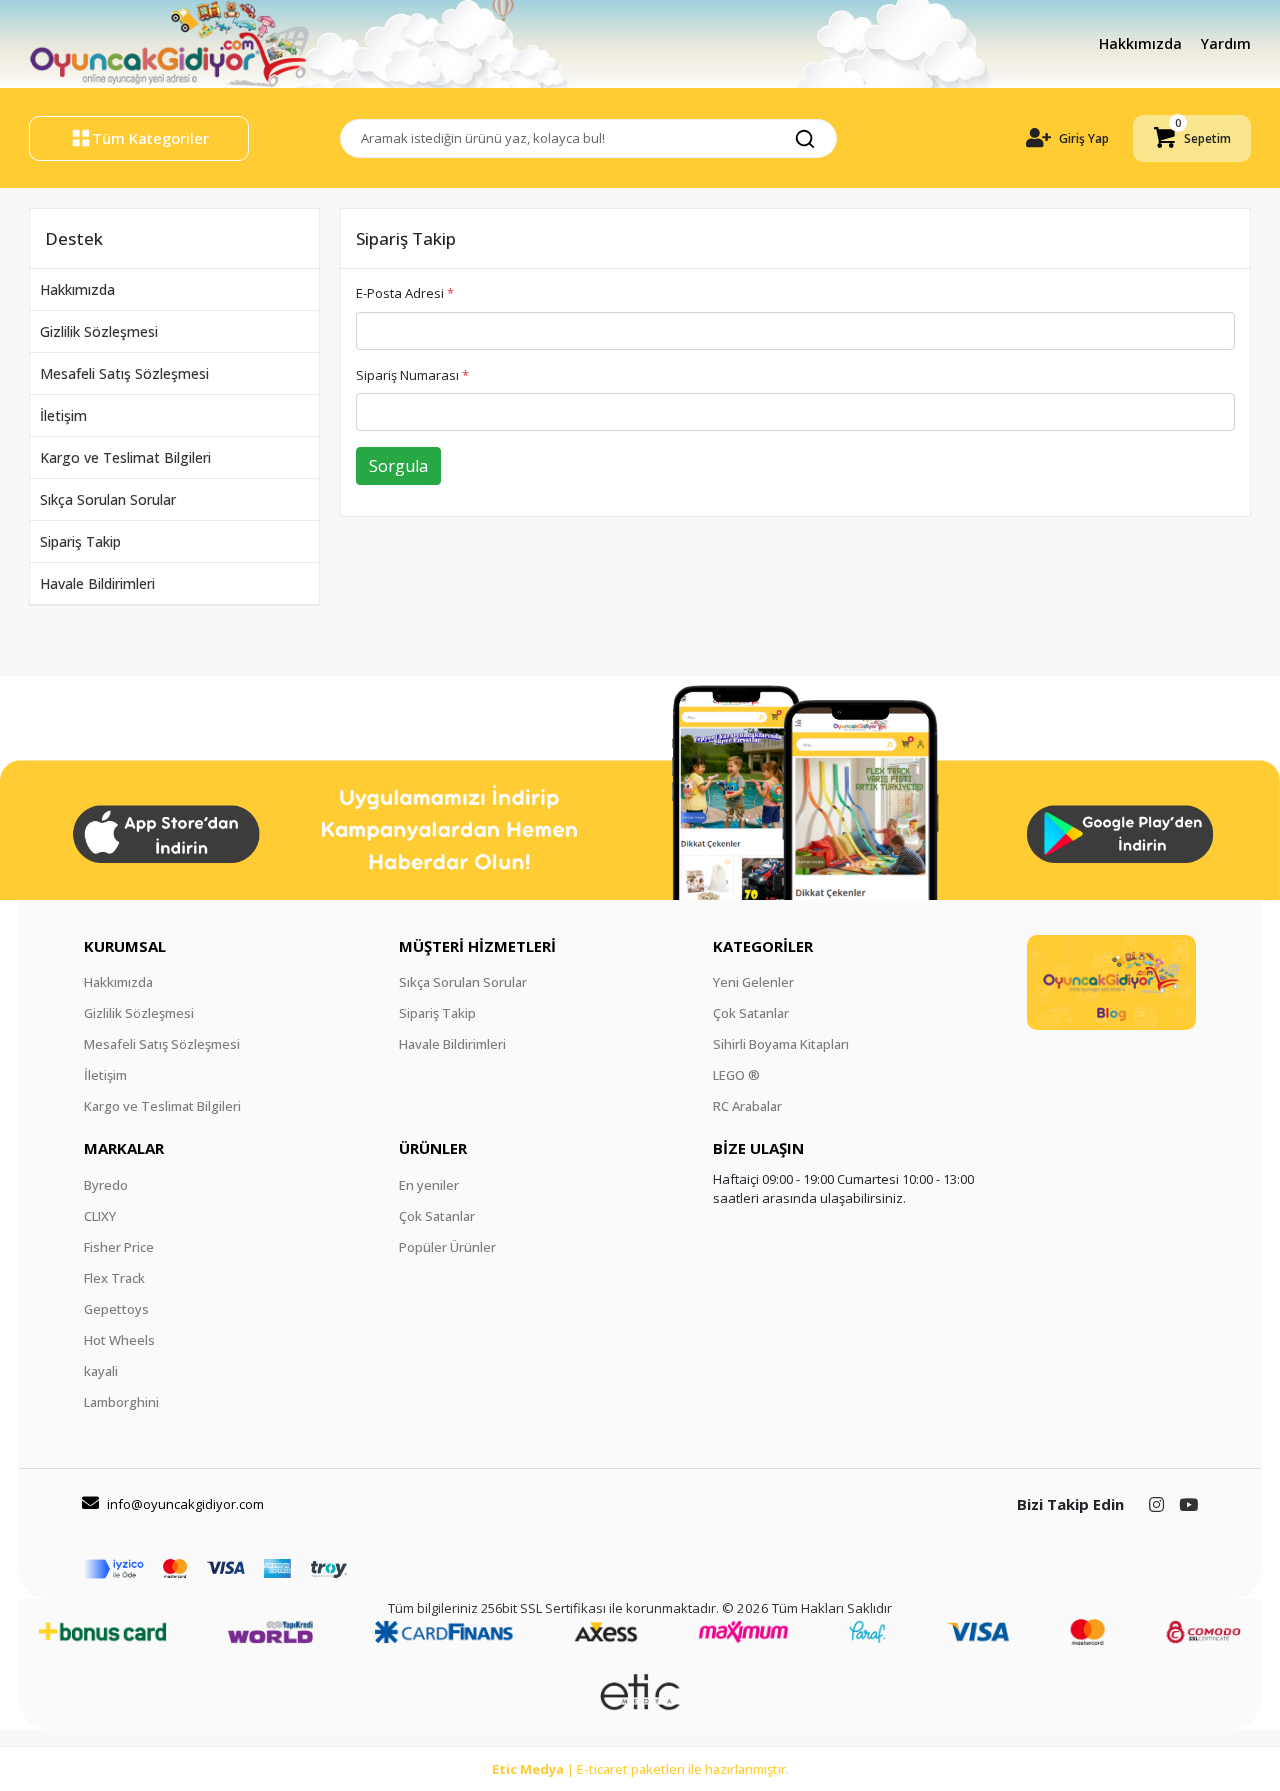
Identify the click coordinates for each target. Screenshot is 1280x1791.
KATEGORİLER (763, 946)
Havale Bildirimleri (97, 583)
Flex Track (114, 1278)
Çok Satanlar (751, 1013)
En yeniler (429, 1185)
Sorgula (398, 466)
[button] (1192, 138)
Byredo (106, 1185)
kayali (101, 1371)
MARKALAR (124, 1148)
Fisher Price (119, 1247)
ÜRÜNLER (433, 1148)
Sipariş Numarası (412, 375)
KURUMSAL (125, 946)
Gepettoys (116, 1309)
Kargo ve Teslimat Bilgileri (125, 457)
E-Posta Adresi (405, 293)
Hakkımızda (1142, 43)
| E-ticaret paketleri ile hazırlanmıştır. (640, 1769)
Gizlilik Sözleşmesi (99, 331)
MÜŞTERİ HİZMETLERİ (477, 946)
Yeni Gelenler (753, 982)
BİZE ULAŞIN (758, 1148)
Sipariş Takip (80, 541)
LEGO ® (736, 1075)
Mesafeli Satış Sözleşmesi (124, 373)
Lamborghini (121, 1402)
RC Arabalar (747, 1106)
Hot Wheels (119, 1340)
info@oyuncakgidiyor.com (185, 1504)
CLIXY (100, 1216)
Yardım (1226, 43)
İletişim (63, 415)
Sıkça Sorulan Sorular (108, 499)
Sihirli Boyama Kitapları (781, 1044)
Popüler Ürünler (447, 1247)
